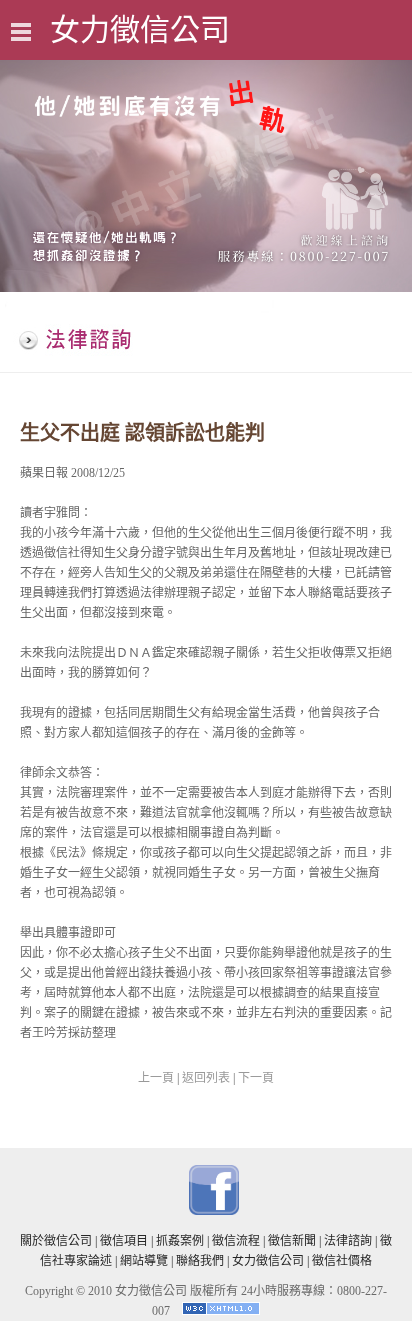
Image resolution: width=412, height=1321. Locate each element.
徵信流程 (236, 1241)
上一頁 (156, 1078)
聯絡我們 (200, 1261)
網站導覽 (144, 1261)
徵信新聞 (292, 1241)
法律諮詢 (348, 1241)
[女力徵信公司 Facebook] (214, 1211)
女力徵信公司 (268, 1261)
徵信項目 (124, 1241)
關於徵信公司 (56, 1241)
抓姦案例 (180, 1241)
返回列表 (206, 1078)
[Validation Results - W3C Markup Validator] (221, 1311)
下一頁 (256, 1078)
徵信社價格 (342, 1261)
